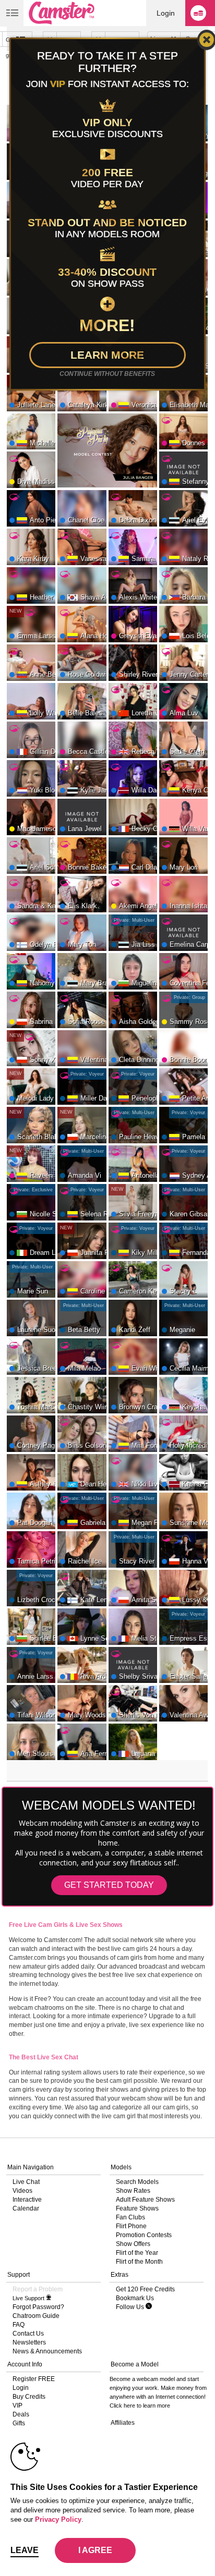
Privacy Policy (58, 2519)
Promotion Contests (144, 2235)
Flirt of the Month (139, 2262)
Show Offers (133, 2244)
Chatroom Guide (36, 2316)
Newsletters (29, 2342)
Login (166, 13)
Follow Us (131, 2307)
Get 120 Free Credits (145, 2289)
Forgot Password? (38, 2307)
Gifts (19, 2423)
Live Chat (26, 2182)
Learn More (107, 355)
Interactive (27, 2200)
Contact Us (28, 2334)
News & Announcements (47, 2351)
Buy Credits (29, 2397)
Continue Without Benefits (107, 374)
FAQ (19, 2325)
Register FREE (34, 2379)
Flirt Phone (131, 2226)
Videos (22, 2191)
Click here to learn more (140, 2406)
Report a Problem (38, 2289)
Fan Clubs (130, 2217)
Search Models (137, 2182)
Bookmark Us (135, 2298)
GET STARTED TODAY (109, 1885)
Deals (21, 2414)
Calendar (26, 2208)
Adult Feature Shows (145, 2200)
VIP (17, 2406)
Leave (25, 2550)
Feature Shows (137, 2208)
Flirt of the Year (137, 2253)
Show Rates (133, 2191)
